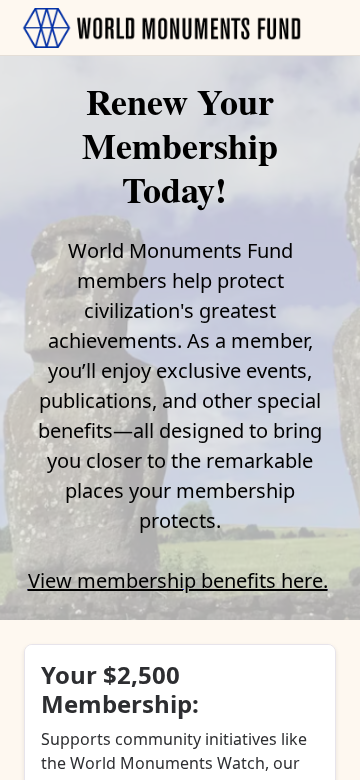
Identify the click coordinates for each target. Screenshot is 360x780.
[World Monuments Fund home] (161, 28)
